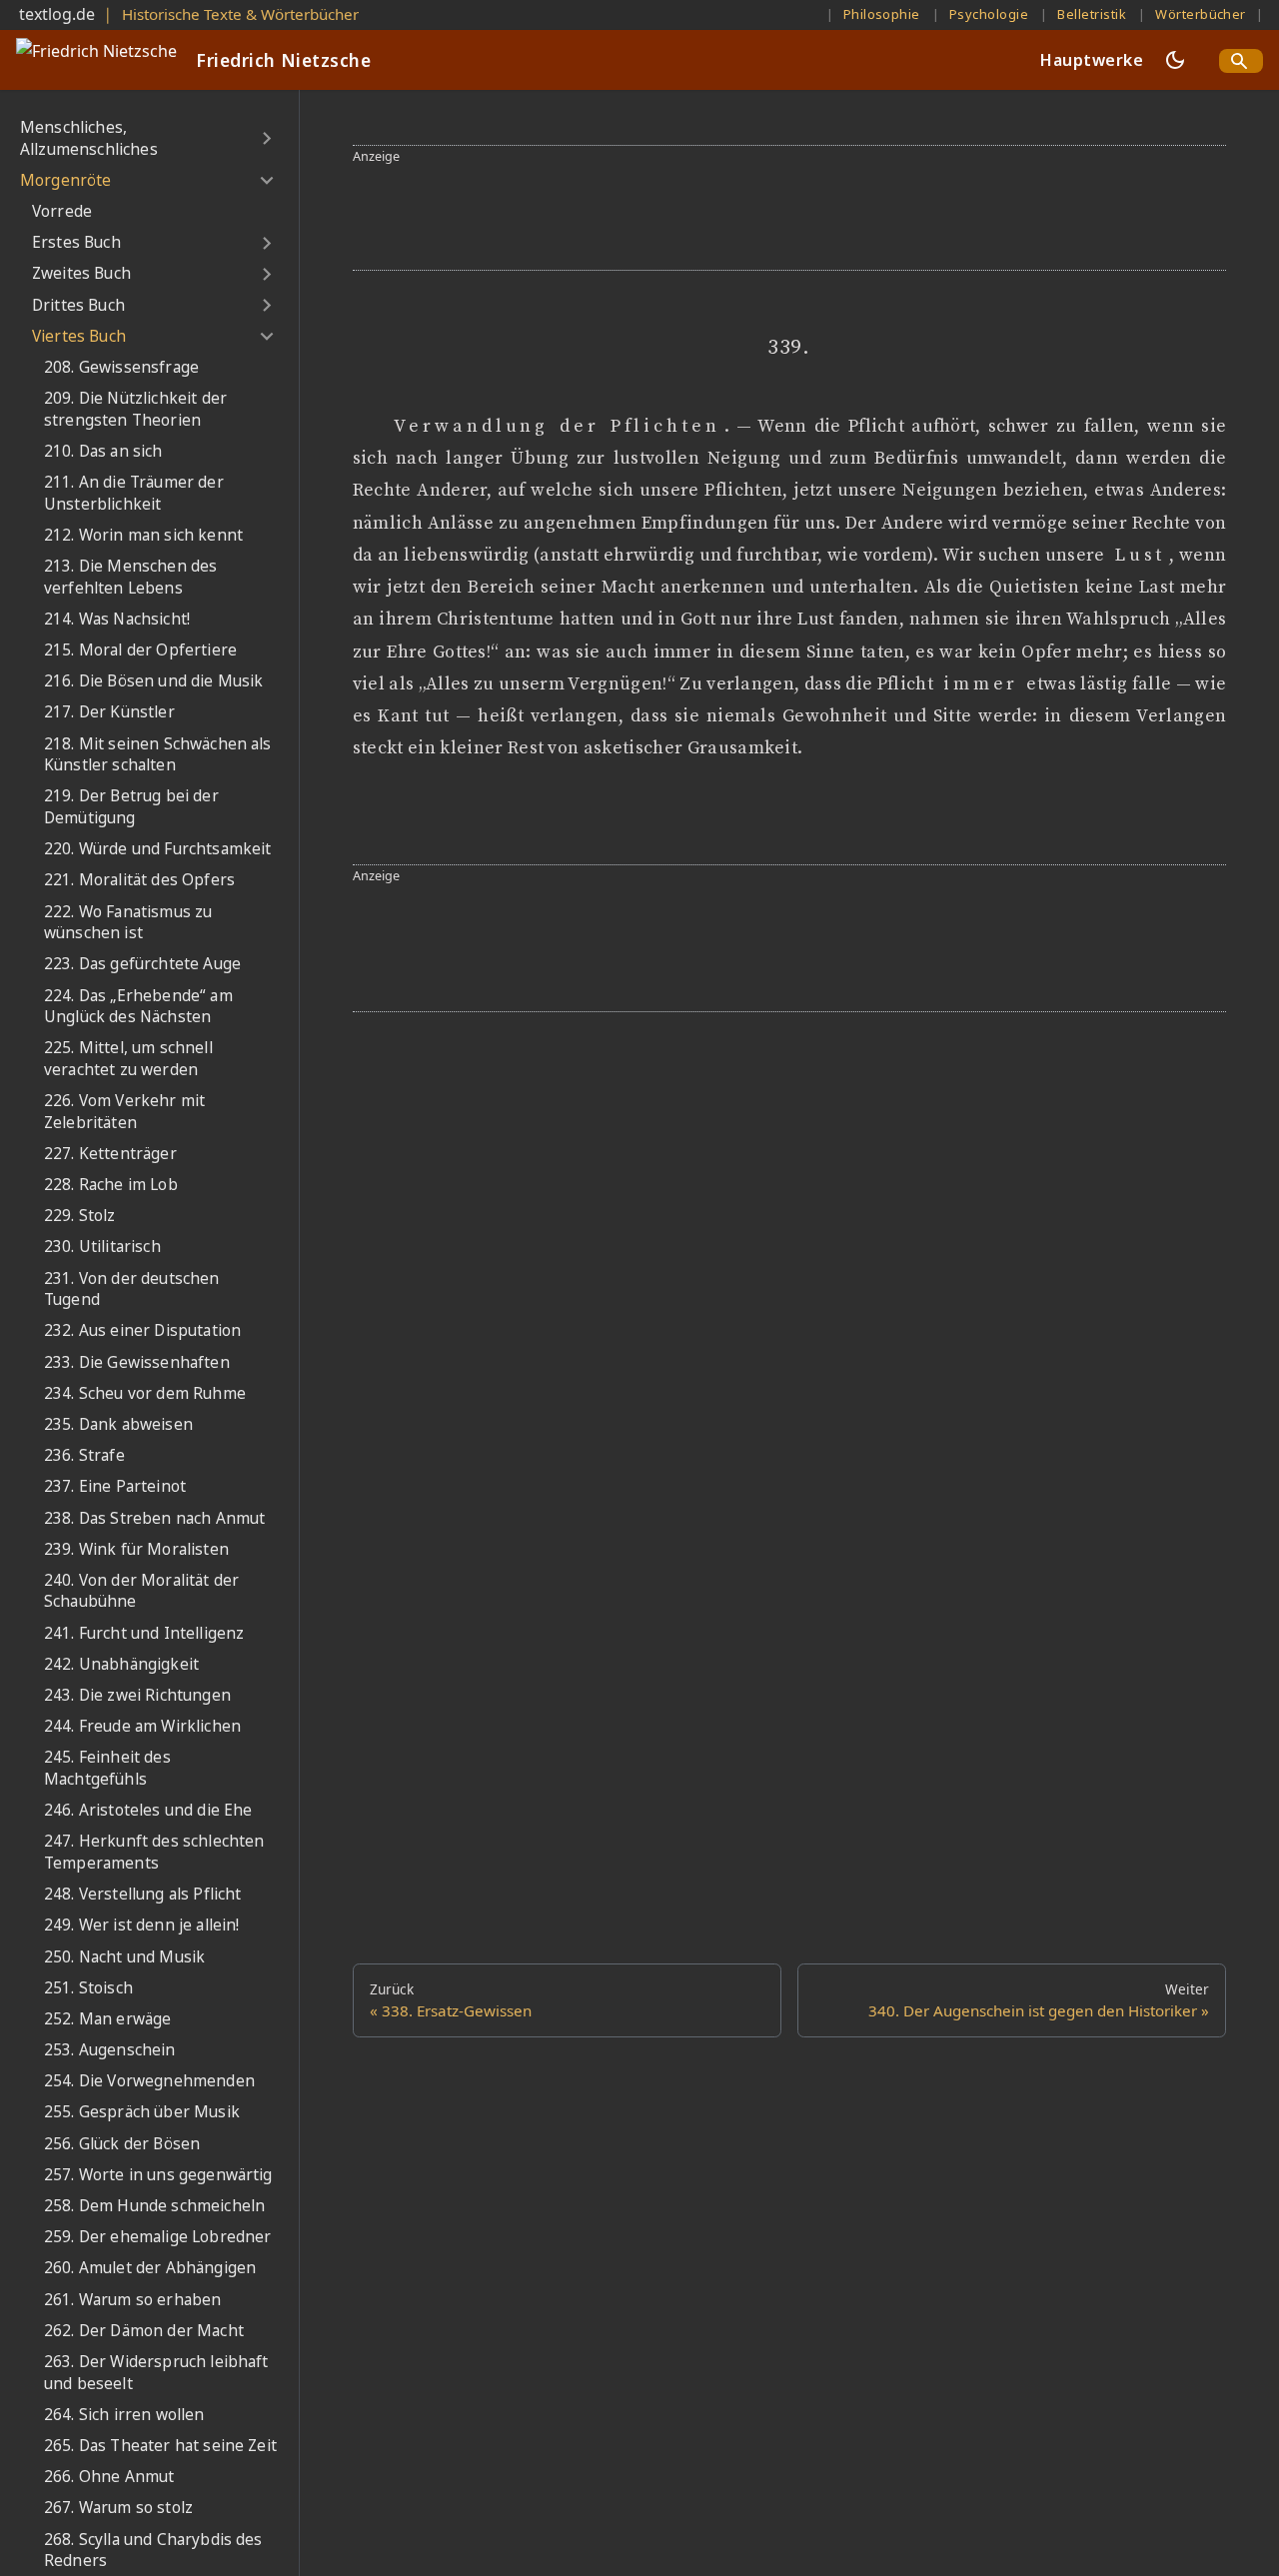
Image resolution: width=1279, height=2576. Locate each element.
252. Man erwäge (107, 2019)
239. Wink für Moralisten (136, 1549)
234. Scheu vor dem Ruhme (145, 1393)
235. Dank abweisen (118, 1424)
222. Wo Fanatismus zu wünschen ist (128, 923)
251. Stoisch (88, 1988)
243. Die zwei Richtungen (137, 1695)
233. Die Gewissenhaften (137, 1362)
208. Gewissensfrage (121, 367)
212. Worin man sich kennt (143, 535)
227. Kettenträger (110, 1154)
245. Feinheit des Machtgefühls (107, 1769)
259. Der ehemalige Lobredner (157, 2237)
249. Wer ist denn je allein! (141, 1925)
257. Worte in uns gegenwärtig (158, 2175)
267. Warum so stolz (118, 2508)
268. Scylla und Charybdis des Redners (153, 2551)
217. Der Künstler (109, 713)
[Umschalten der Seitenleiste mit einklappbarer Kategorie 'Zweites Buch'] (266, 274)
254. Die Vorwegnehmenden (149, 2081)
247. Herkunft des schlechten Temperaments (154, 1853)
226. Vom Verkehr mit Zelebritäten (124, 1112)
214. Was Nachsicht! (117, 619)
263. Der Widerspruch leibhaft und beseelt (156, 2373)
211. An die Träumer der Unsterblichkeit (134, 493)
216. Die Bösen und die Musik (153, 681)
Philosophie (882, 14)
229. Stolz (80, 1216)
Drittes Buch (78, 305)
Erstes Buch (76, 242)
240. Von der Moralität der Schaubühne (141, 1591)
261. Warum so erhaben (132, 2300)
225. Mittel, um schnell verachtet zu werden (128, 1059)
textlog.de (57, 14)
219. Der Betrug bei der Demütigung (131, 808)
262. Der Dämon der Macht (144, 2331)
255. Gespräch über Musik (142, 2113)
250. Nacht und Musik (124, 1957)
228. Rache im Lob (111, 1185)
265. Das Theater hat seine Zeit (160, 2446)
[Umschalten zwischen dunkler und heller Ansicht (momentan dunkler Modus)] (1175, 60)
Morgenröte (66, 180)
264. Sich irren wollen (124, 2415)
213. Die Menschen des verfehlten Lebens (130, 577)
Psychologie (989, 14)
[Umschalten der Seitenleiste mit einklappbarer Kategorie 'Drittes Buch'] (266, 306)
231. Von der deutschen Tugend (132, 1289)
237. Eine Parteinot (115, 1486)
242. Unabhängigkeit (121, 1664)
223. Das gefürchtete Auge (142, 964)
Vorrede (62, 211)
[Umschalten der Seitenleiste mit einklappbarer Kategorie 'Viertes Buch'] (266, 337)
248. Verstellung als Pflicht (142, 1894)
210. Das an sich (103, 451)
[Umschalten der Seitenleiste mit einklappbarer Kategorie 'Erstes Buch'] (266, 243)
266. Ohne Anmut (109, 2477)
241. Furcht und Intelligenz (144, 1633)
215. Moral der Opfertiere (140, 650)
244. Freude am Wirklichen (142, 1726)
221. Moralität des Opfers (139, 880)
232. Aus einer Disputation (142, 1331)
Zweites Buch (81, 274)
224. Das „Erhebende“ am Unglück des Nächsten (138, 1007)
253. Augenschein (110, 2050)
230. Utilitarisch (102, 1248)
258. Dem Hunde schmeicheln (154, 2206)
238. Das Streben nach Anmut (154, 1518)
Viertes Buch (79, 336)
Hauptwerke (1092, 60)
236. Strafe (84, 1455)
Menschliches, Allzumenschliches (89, 138)
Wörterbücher (1201, 14)
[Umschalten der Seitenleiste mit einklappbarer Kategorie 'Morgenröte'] (266, 181)
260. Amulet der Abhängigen (150, 2269)
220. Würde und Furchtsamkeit (157, 849)
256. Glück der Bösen (122, 2144)
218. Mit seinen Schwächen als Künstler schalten (158, 755)
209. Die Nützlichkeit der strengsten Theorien (135, 409)
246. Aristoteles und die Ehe (148, 1810)
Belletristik (1092, 14)
